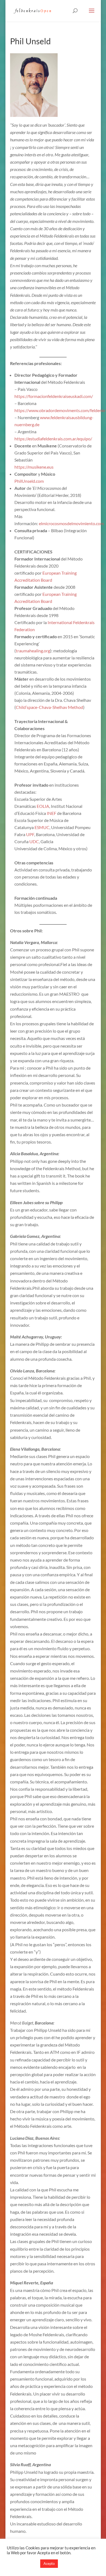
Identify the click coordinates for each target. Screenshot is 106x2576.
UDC (34, 841)
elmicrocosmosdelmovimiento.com (71, 523)
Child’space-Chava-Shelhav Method (49, 707)
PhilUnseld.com (29, 481)
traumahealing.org (33, 651)
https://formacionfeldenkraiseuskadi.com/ (54, 396)
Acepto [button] (49, 2563)
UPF (30, 834)
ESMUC (42, 827)
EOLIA (43, 806)
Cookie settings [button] (22, 2564)
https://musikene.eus (34, 467)
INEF (52, 813)
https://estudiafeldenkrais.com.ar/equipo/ (53, 439)
